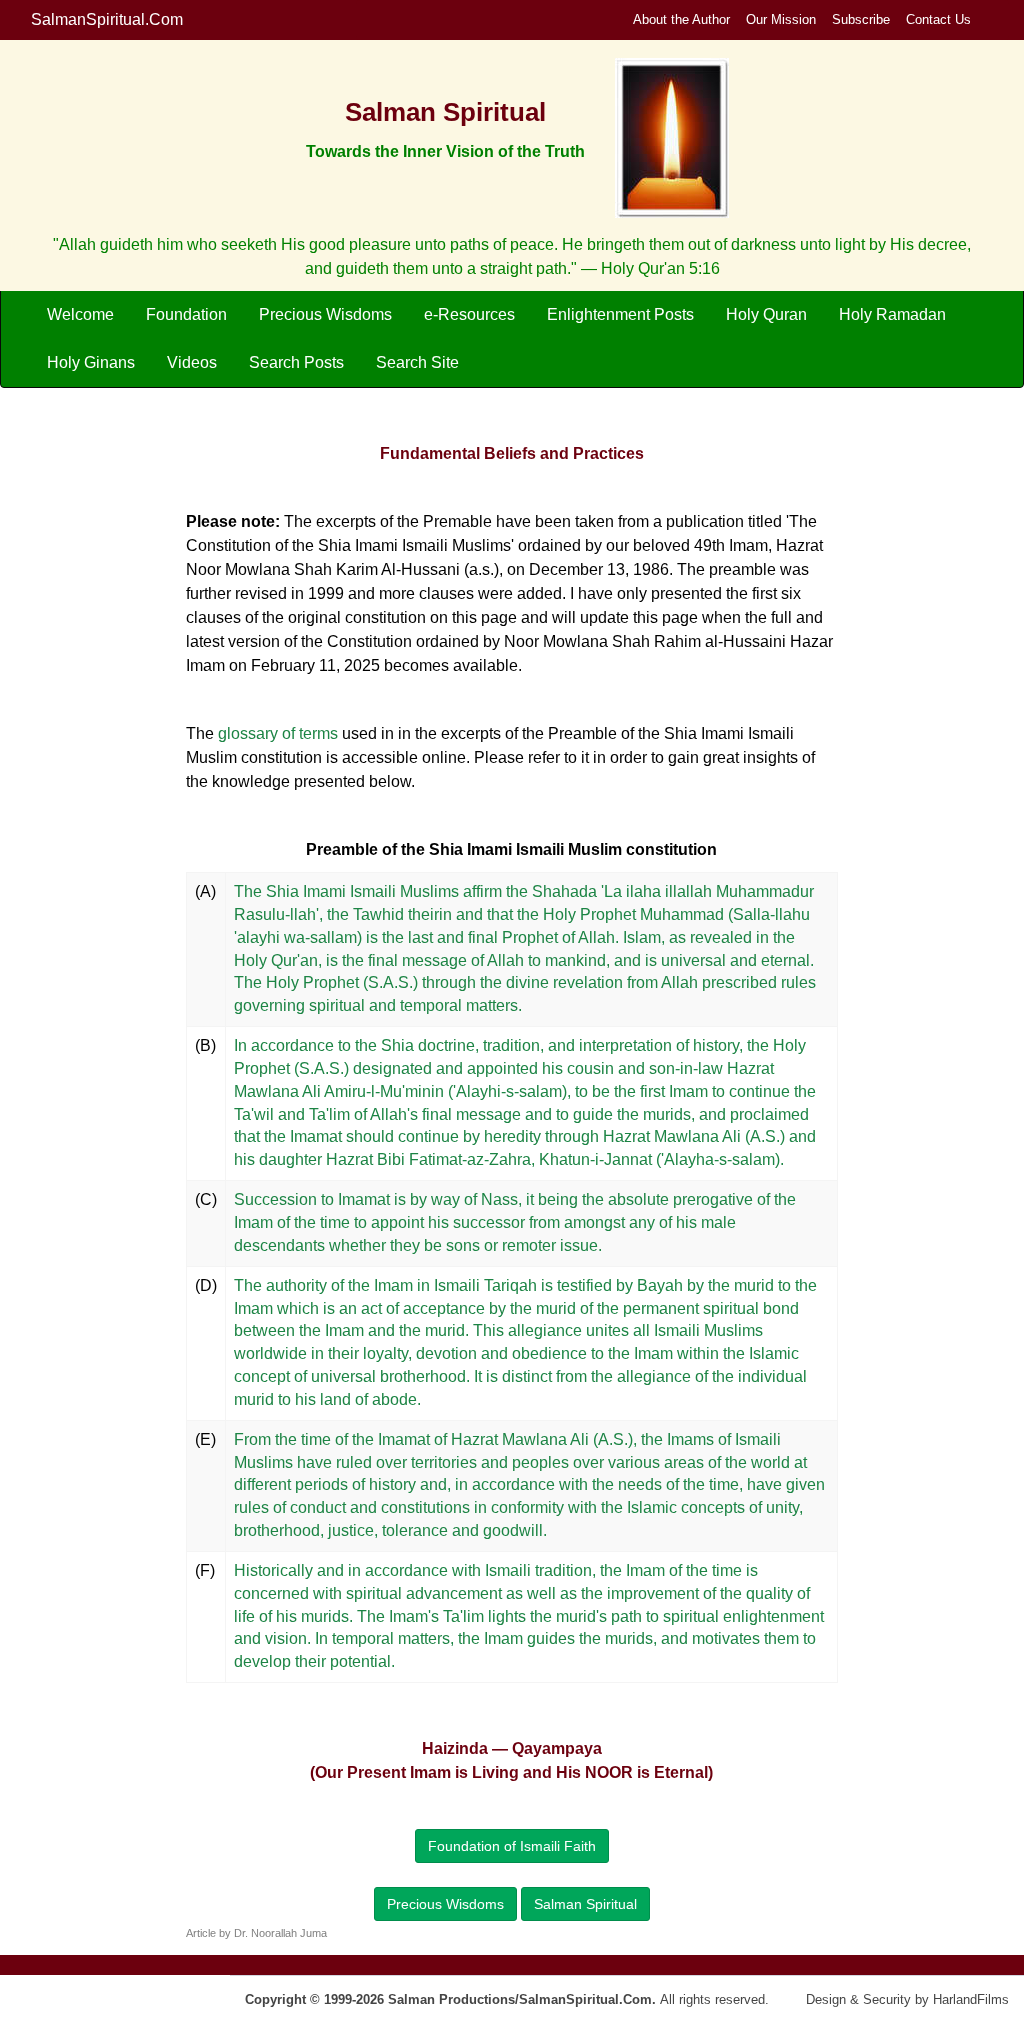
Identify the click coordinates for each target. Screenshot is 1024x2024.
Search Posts (296, 362)
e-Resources (469, 314)
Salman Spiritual (585, 1904)
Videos (192, 362)
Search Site (417, 362)
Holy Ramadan (892, 314)
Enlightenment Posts (620, 314)
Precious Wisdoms (325, 314)
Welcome (80, 314)
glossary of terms (278, 733)
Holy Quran (766, 314)
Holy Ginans (91, 362)
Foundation (186, 314)
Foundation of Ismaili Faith (512, 1846)
